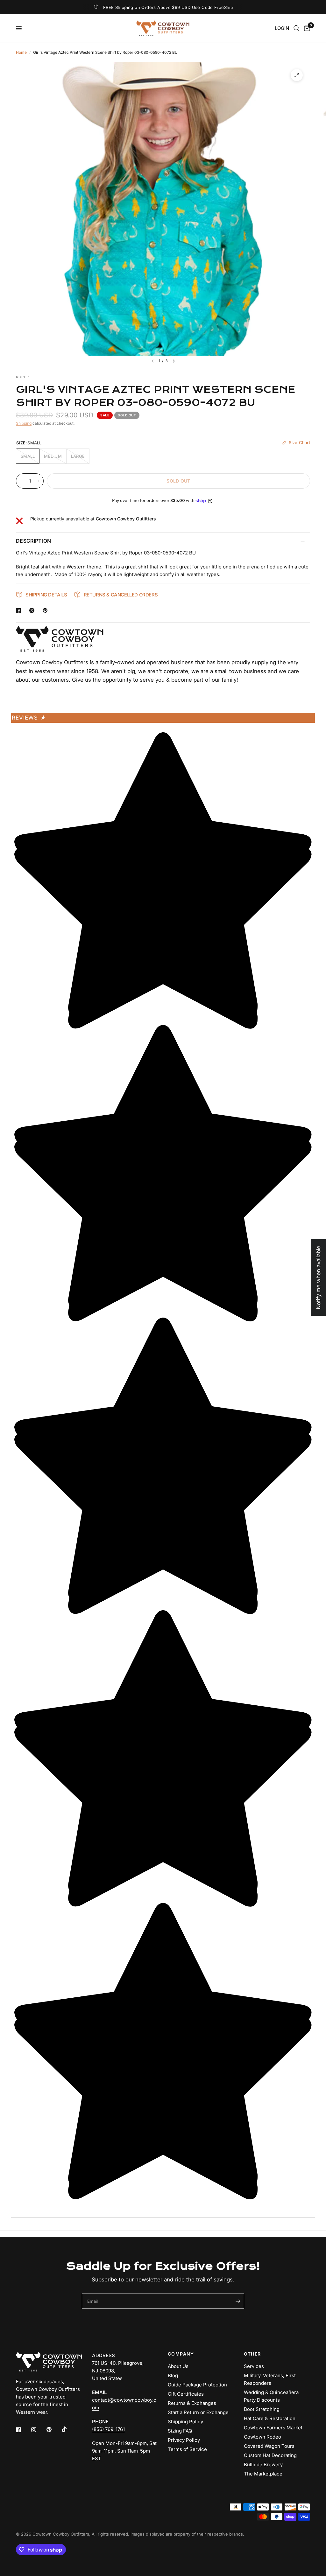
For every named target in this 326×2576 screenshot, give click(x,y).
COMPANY (181, 2354)
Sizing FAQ (180, 2431)
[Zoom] (297, 75)
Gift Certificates (186, 2394)
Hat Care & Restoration (270, 2418)
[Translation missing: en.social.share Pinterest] (46, 610)
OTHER (252, 2354)
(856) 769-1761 (108, 2429)
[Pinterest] (53, 2430)
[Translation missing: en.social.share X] (33, 610)
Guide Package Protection (197, 2385)
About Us (178, 2366)
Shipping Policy (185, 2422)
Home (21, 52)
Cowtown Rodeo (262, 2437)
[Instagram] (38, 2430)
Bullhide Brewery (263, 2465)
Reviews (29, 718)
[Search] (297, 28)
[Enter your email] (238, 2301)
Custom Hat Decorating (270, 2455)
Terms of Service (187, 2449)
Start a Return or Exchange (198, 2412)
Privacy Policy (184, 2440)
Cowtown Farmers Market (273, 2428)
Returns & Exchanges (192, 2403)
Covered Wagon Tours (269, 2446)
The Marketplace (263, 2474)
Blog (173, 2375)
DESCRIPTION (34, 541)
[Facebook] (23, 2430)
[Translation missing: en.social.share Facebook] (20, 610)
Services (254, 2366)
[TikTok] (69, 2429)
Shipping (24, 423)
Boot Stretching (262, 2409)
